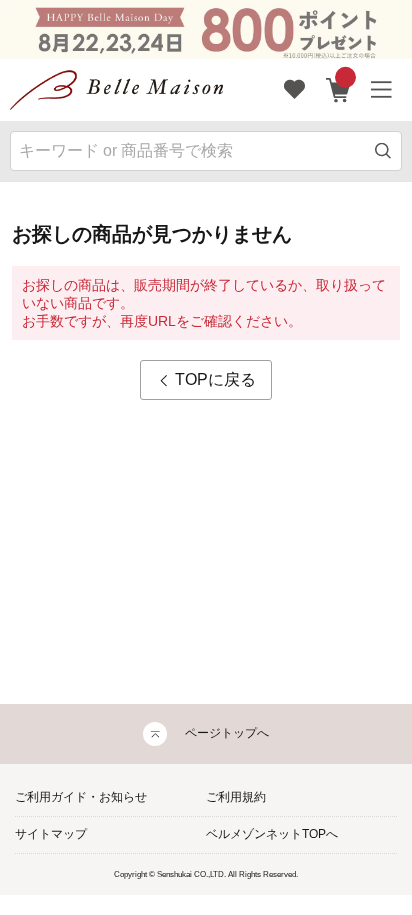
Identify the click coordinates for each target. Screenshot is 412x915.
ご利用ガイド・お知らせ (81, 797)
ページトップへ (227, 733)
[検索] (383, 151)
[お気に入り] (295, 90)
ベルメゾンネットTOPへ (272, 834)
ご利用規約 (236, 797)
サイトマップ (51, 834)
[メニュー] (382, 90)
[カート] (338, 90)
